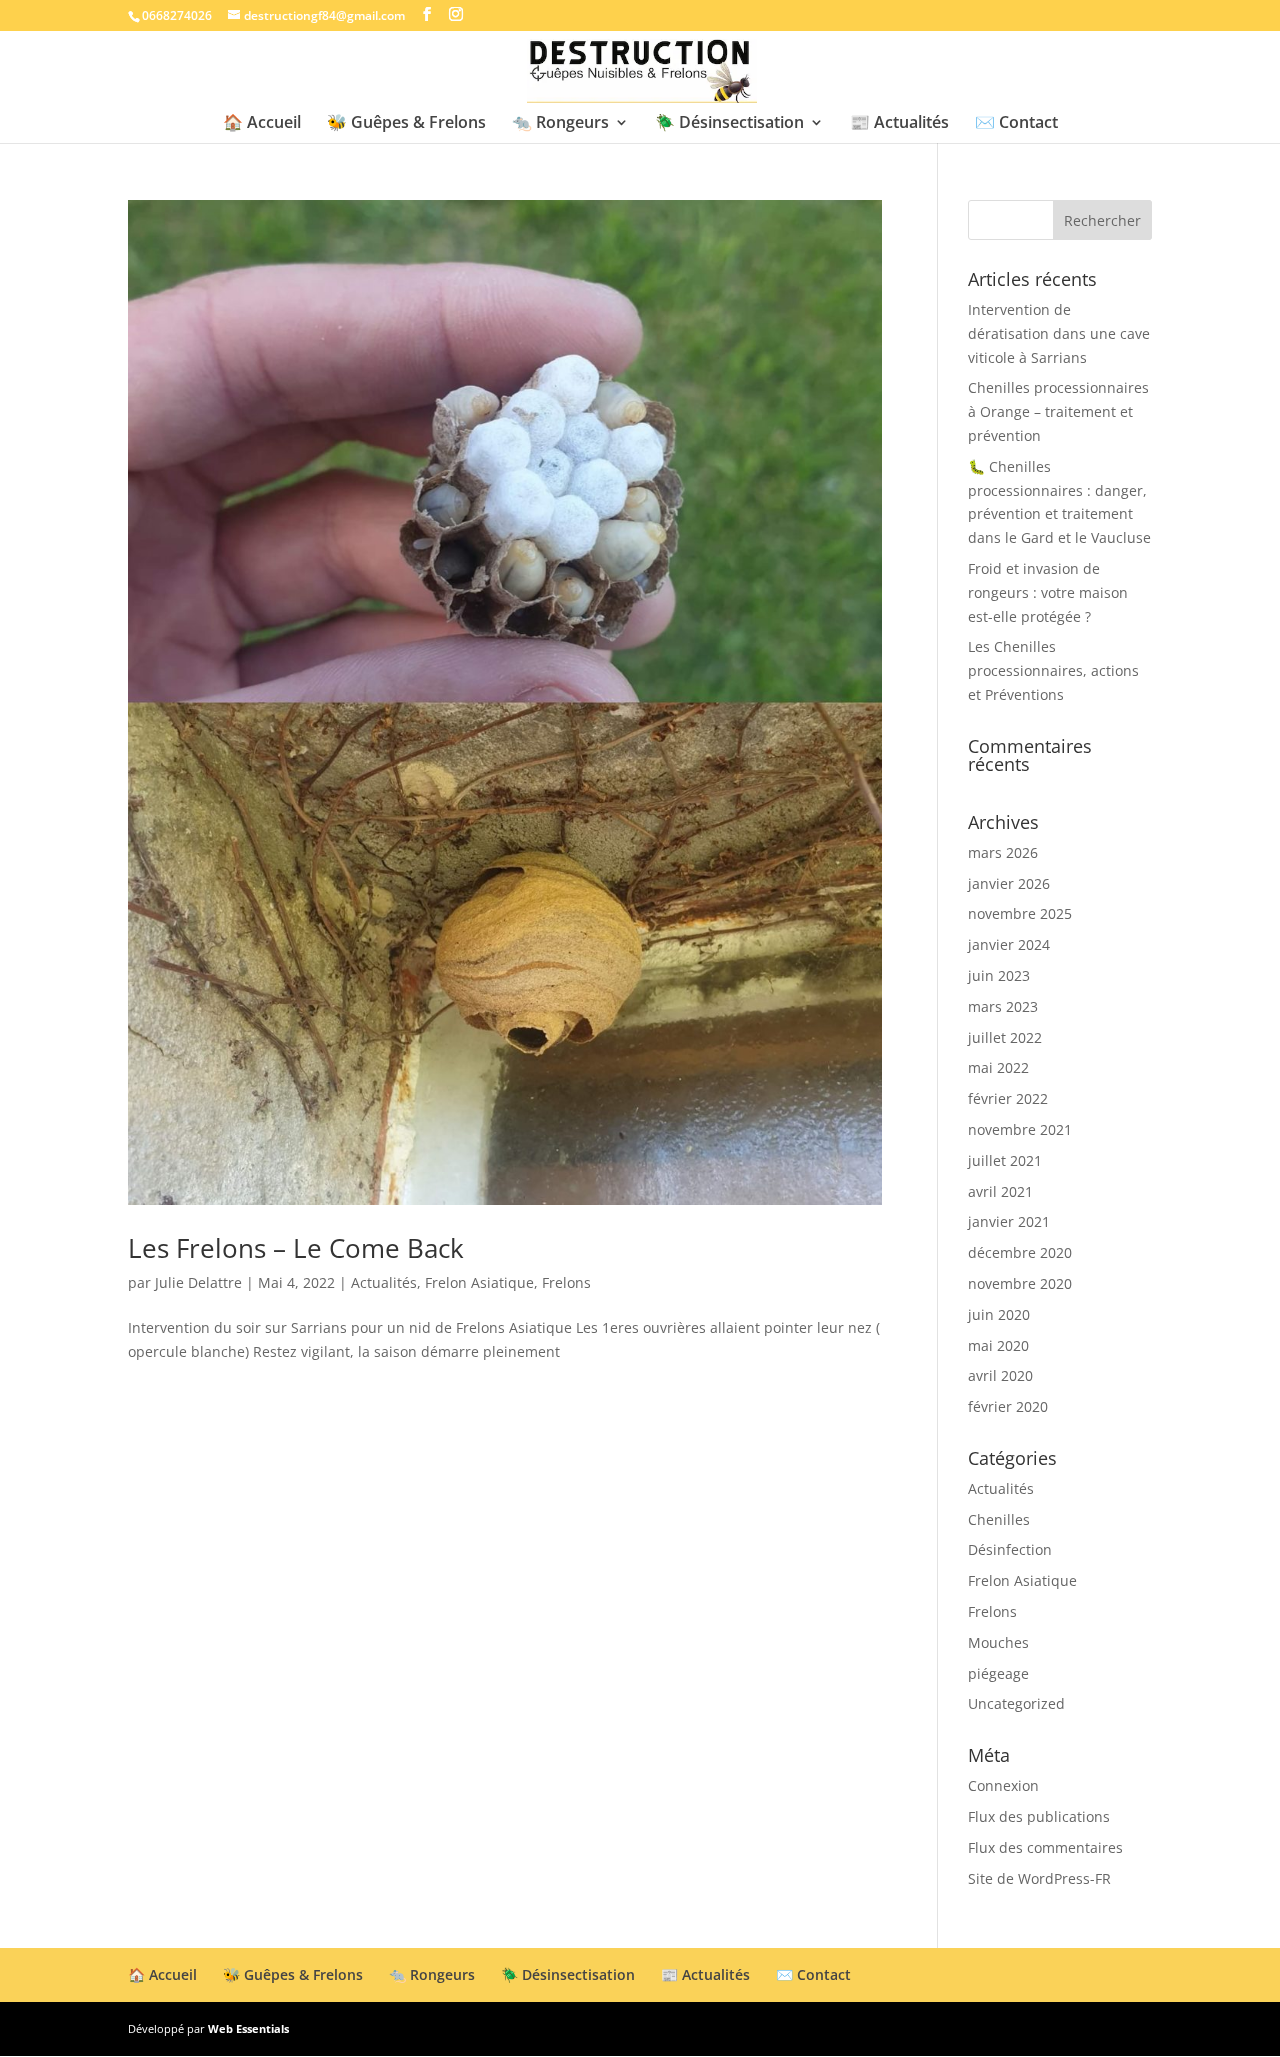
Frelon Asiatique (479, 1282)
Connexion (1003, 1785)
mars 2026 (1003, 852)
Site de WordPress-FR (1039, 1878)
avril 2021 (1000, 1191)
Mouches (998, 1642)
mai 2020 (998, 1345)
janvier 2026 (1009, 883)
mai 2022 (998, 1067)
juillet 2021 (1005, 1160)
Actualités (384, 1282)
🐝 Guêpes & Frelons (406, 124)
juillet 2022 (1005, 1037)
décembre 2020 (1020, 1252)
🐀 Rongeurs (560, 124)
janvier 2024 (1009, 944)
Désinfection (1010, 1549)
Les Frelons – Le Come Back (296, 1248)
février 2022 (1008, 1098)
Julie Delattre (198, 1282)
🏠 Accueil (262, 124)
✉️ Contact (1016, 124)
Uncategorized (1016, 1703)
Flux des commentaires (1045, 1847)
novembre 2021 (1020, 1129)
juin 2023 (999, 975)
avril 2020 (1000, 1375)
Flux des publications (1039, 1816)
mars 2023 (1003, 1006)
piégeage (998, 1673)
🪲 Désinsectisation (729, 124)
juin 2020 (999, 1314)
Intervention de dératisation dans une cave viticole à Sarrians (1059, 333)
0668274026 (177, 15)
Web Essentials (248, 2028)
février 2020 (1008, 1406)
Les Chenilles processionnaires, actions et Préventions (1053, 670)
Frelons (566, 1282)
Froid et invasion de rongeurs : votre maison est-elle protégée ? (1048, 592)
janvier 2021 (1009, 1221)
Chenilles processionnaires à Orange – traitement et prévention (1058, 411)
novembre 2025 (1020, 913)
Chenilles (999, 1519)
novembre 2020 (1020, 1283)
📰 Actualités (899, 124)
